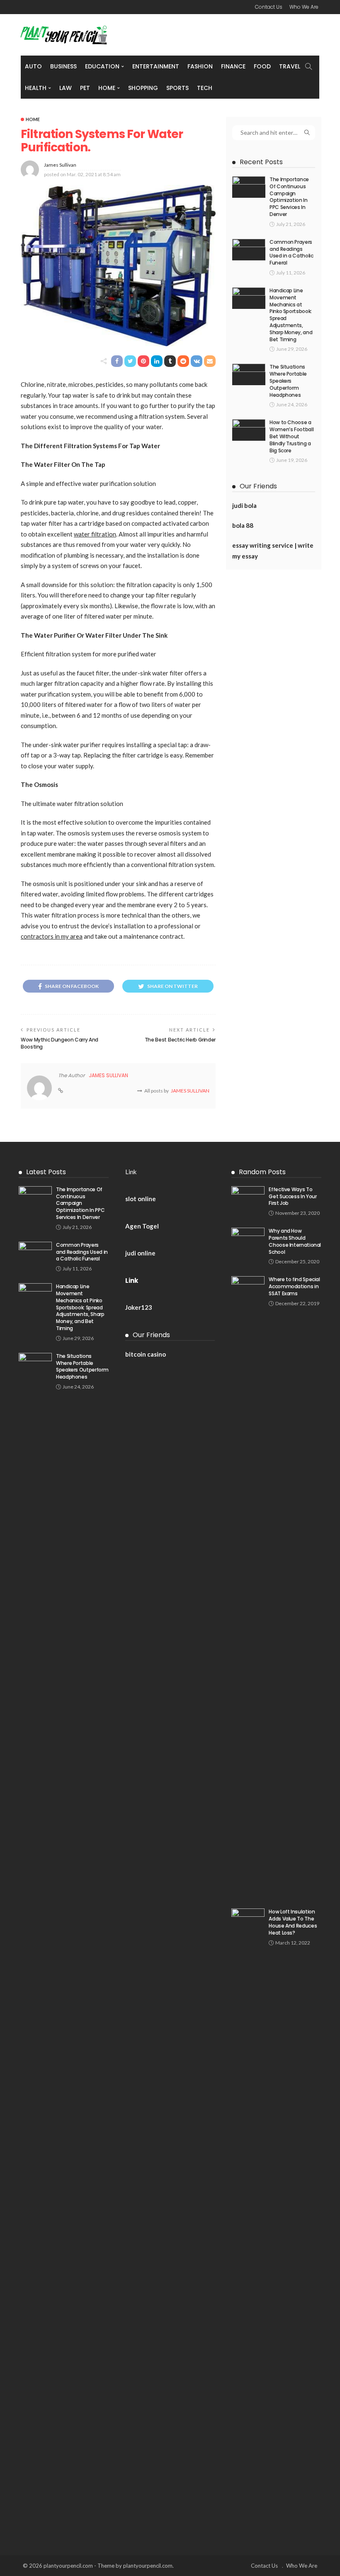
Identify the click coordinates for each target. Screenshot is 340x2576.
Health (36, 88)
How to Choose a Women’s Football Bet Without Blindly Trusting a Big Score (291, 436)
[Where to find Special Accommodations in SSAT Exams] (248, 1587)
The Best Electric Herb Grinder (180, 1040)
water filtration (95, 534)
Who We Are (304, 7)
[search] (308, 66)
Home (107, 88)
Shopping (143, 88)
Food (262, 66)
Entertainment (156, 66)
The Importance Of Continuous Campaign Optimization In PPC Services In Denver (289, 197)
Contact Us (269, 7)
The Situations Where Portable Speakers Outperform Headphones (288, 381)
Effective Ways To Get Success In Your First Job (293, 1196)
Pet (85, 88)
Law (66, 88)
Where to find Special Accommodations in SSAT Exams (294, 1286)
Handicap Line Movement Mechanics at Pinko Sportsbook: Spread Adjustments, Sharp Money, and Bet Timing (291, 315)
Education (102, 66)
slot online (141, 1199)
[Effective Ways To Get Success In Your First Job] (248, 1197)
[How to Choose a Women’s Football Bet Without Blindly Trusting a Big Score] (249, 430)
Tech (205, 88)
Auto (33, 66)
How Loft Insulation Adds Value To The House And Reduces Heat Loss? (293, 1922)
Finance (233, 66)
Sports (177, 88)
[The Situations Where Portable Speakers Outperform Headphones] (249, 374)
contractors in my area (52, 936)
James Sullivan (60, 165)
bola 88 (243, 525)
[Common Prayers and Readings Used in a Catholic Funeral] (249, 250)
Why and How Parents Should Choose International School (295, 1241)
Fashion (200, 66)
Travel (290, 66)
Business (63, 66)
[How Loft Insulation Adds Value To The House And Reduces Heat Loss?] (248, 2219)
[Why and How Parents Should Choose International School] (248, 1238)
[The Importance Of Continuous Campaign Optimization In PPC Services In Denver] (249, 187)
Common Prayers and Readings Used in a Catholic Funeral (291, 252)
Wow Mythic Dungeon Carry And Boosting (59, 1043)
